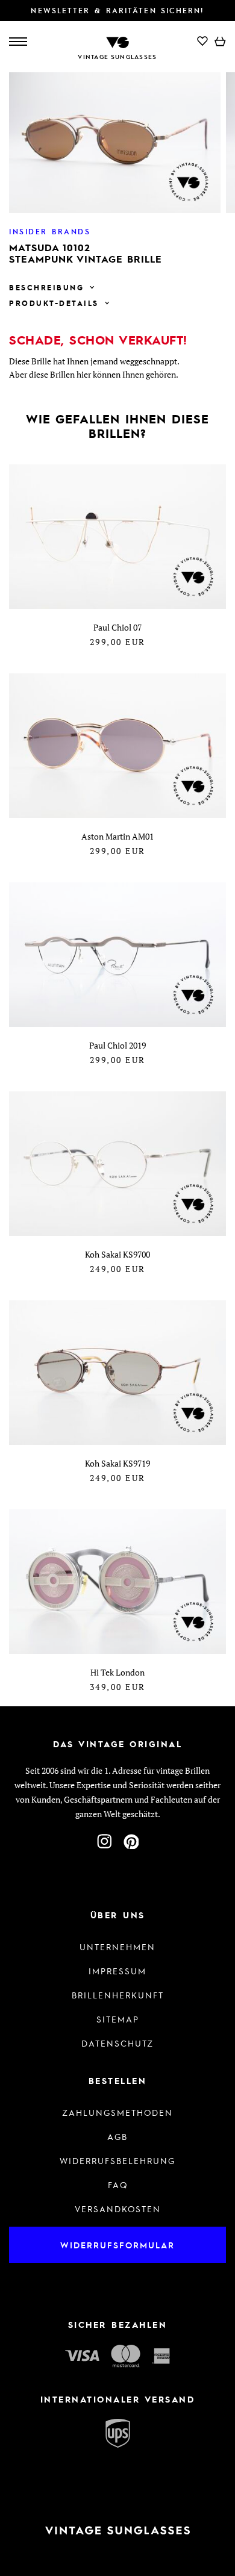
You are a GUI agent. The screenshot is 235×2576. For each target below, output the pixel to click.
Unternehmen (117, 1947)
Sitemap (118, 2019)
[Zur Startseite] (117, 41)
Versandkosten (118, 2209)
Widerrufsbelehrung (117, 2160)
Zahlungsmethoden (117, 2112)
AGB (117, 2136)
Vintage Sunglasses (117, 57)
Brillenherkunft (118, 1995)
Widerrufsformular (117, 2245)
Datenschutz (117, 2043)
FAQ (118, 2185)
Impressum (117, 1971)
